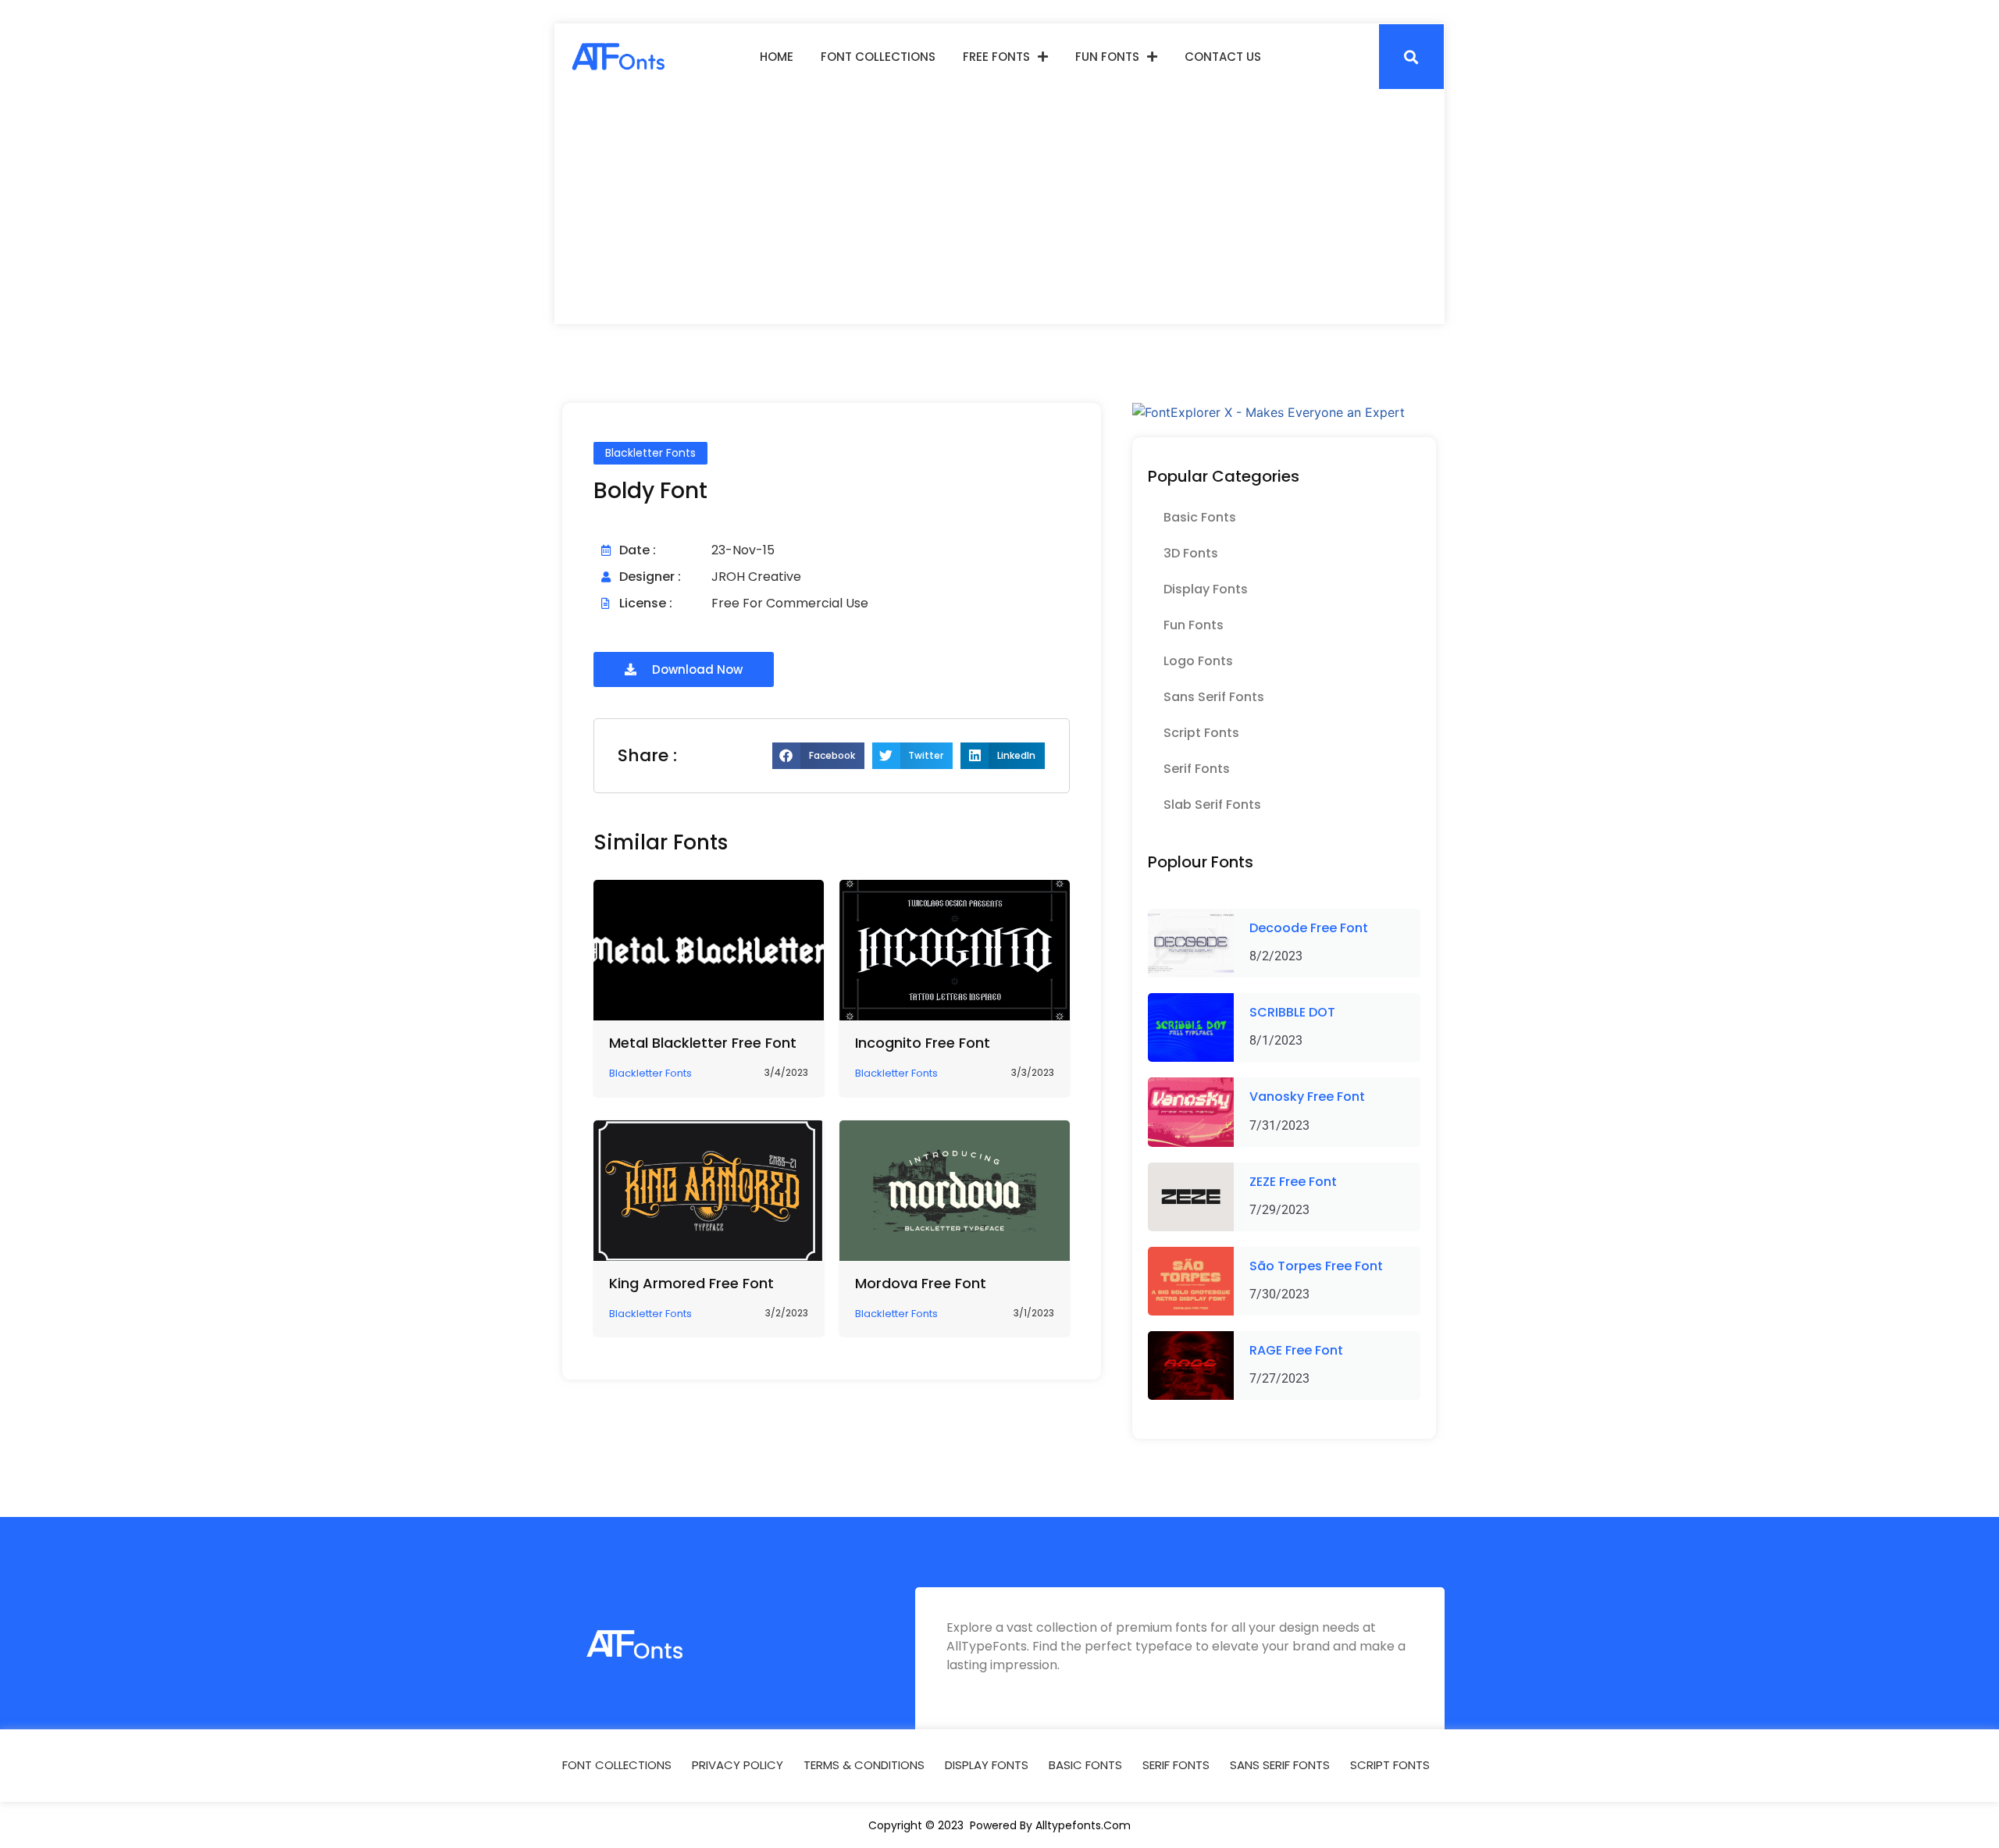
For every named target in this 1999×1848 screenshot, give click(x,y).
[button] (1411, 57)
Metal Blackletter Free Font (703, 1043)
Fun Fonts (1107, 57)
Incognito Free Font (923, 1043)
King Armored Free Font (691, 1283)
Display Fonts (1206, 589)
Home (777, 57)
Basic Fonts (1200, 517)
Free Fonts (996, 57)
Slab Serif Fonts (1212, 805)
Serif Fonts (1197, 769)
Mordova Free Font (921, 1283)
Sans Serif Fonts (1214, 697)
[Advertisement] (999, 207)
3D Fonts (1191, 553)
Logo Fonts (1198, 661)
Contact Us (1223, 57)
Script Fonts (1201, 733)
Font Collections (878, 57)
